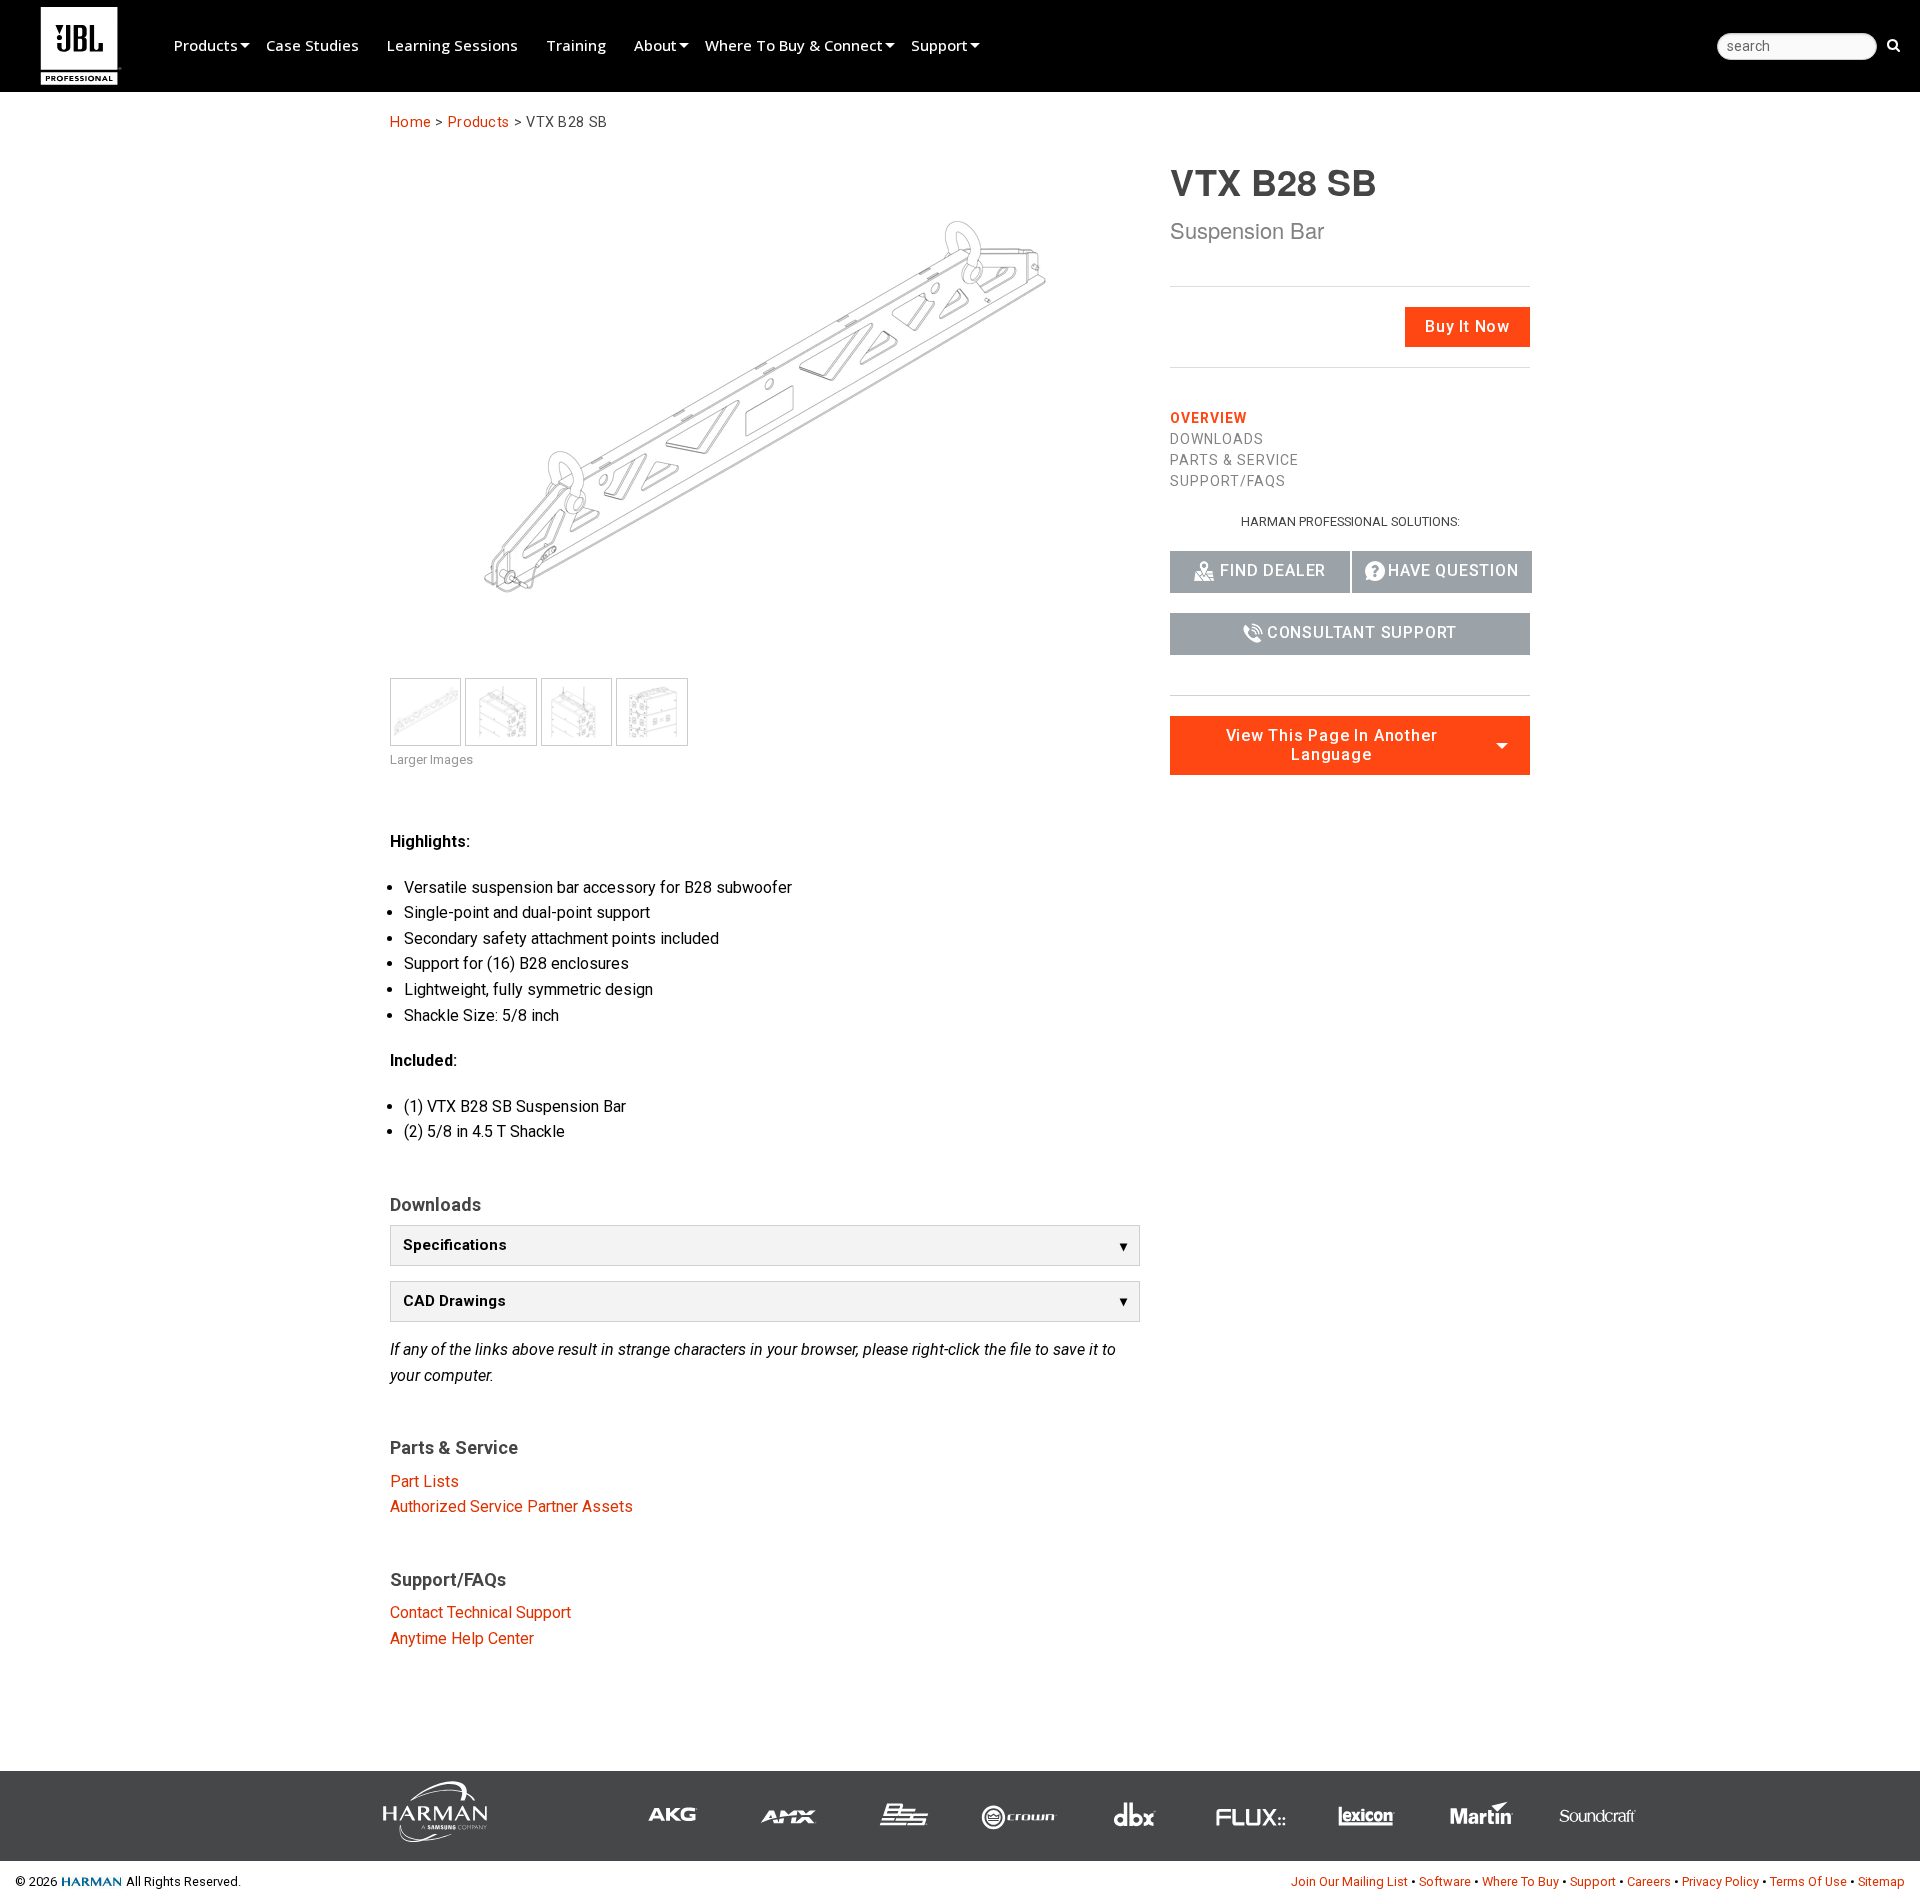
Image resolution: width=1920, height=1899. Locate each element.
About (655, 45)
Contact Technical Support (480, 1612)
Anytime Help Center (462, 1638)
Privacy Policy (1720, 1881)
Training (576, 45)
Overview (1208, 417)
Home (410, 122)
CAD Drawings (454, 1301)
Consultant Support (1362, 631)
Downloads (1217, 438)
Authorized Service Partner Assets (511, 1506)
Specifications (455, 1245)
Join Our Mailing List (1349, 1881)
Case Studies (312, 45)
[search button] (1893, 44)
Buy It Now (1467, 325)
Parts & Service (1234, 459)
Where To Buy (1520, 1881)
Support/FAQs (1228, 480)
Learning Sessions (452, 45)
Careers (1649, 1881)
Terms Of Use (1808, 1881)
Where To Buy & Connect (794, 45)
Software (1445, 1881)
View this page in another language (1332, 744)
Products (206, 45)
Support (939, 45)
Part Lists (424, 1481)
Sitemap (1881, 1881)
